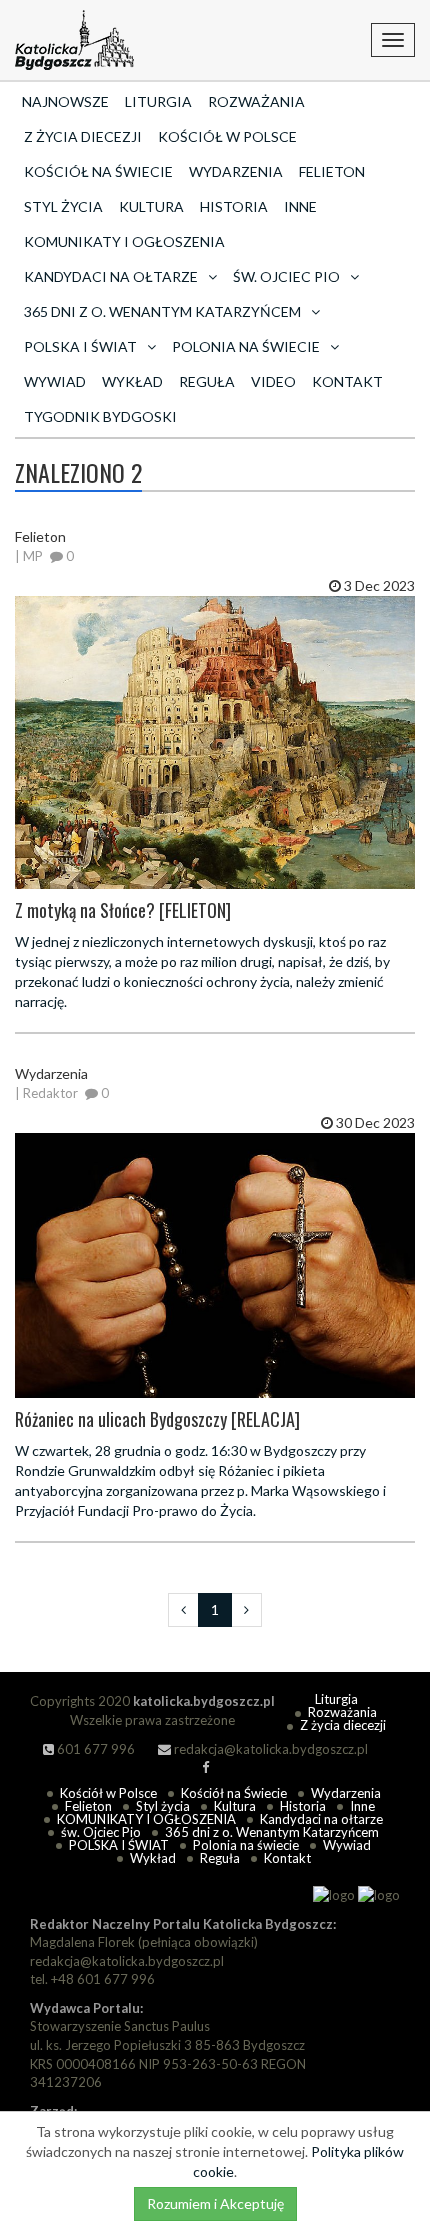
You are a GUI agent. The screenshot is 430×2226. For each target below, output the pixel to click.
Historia (234, 206)
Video (273, 381)
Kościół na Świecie (98, 171)
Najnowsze (65, 101)
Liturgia (158, 101)
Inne (300, 206)
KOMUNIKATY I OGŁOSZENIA (124, 241)
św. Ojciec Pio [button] (286, 276)
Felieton (332, 171)
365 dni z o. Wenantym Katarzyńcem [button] (162, 311)
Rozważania (256, 101)
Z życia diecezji (83, 136)
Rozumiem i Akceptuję (215, 2203)
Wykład (132, 381)
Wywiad (55, 381)
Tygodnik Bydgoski (100, 416)
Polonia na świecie (246, 1845)
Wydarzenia (236, 171)
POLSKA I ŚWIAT (119, 1845)
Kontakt (347, 381)
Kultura (151, 206)
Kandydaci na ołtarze (321, 1819)
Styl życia (63, 206)
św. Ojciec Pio (101, 1832)
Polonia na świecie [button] (246, 346)
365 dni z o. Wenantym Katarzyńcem (272, 1832)
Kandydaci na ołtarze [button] (111, 276)
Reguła (207, 381)
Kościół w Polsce (227, 136)
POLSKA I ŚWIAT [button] (80, 346)
